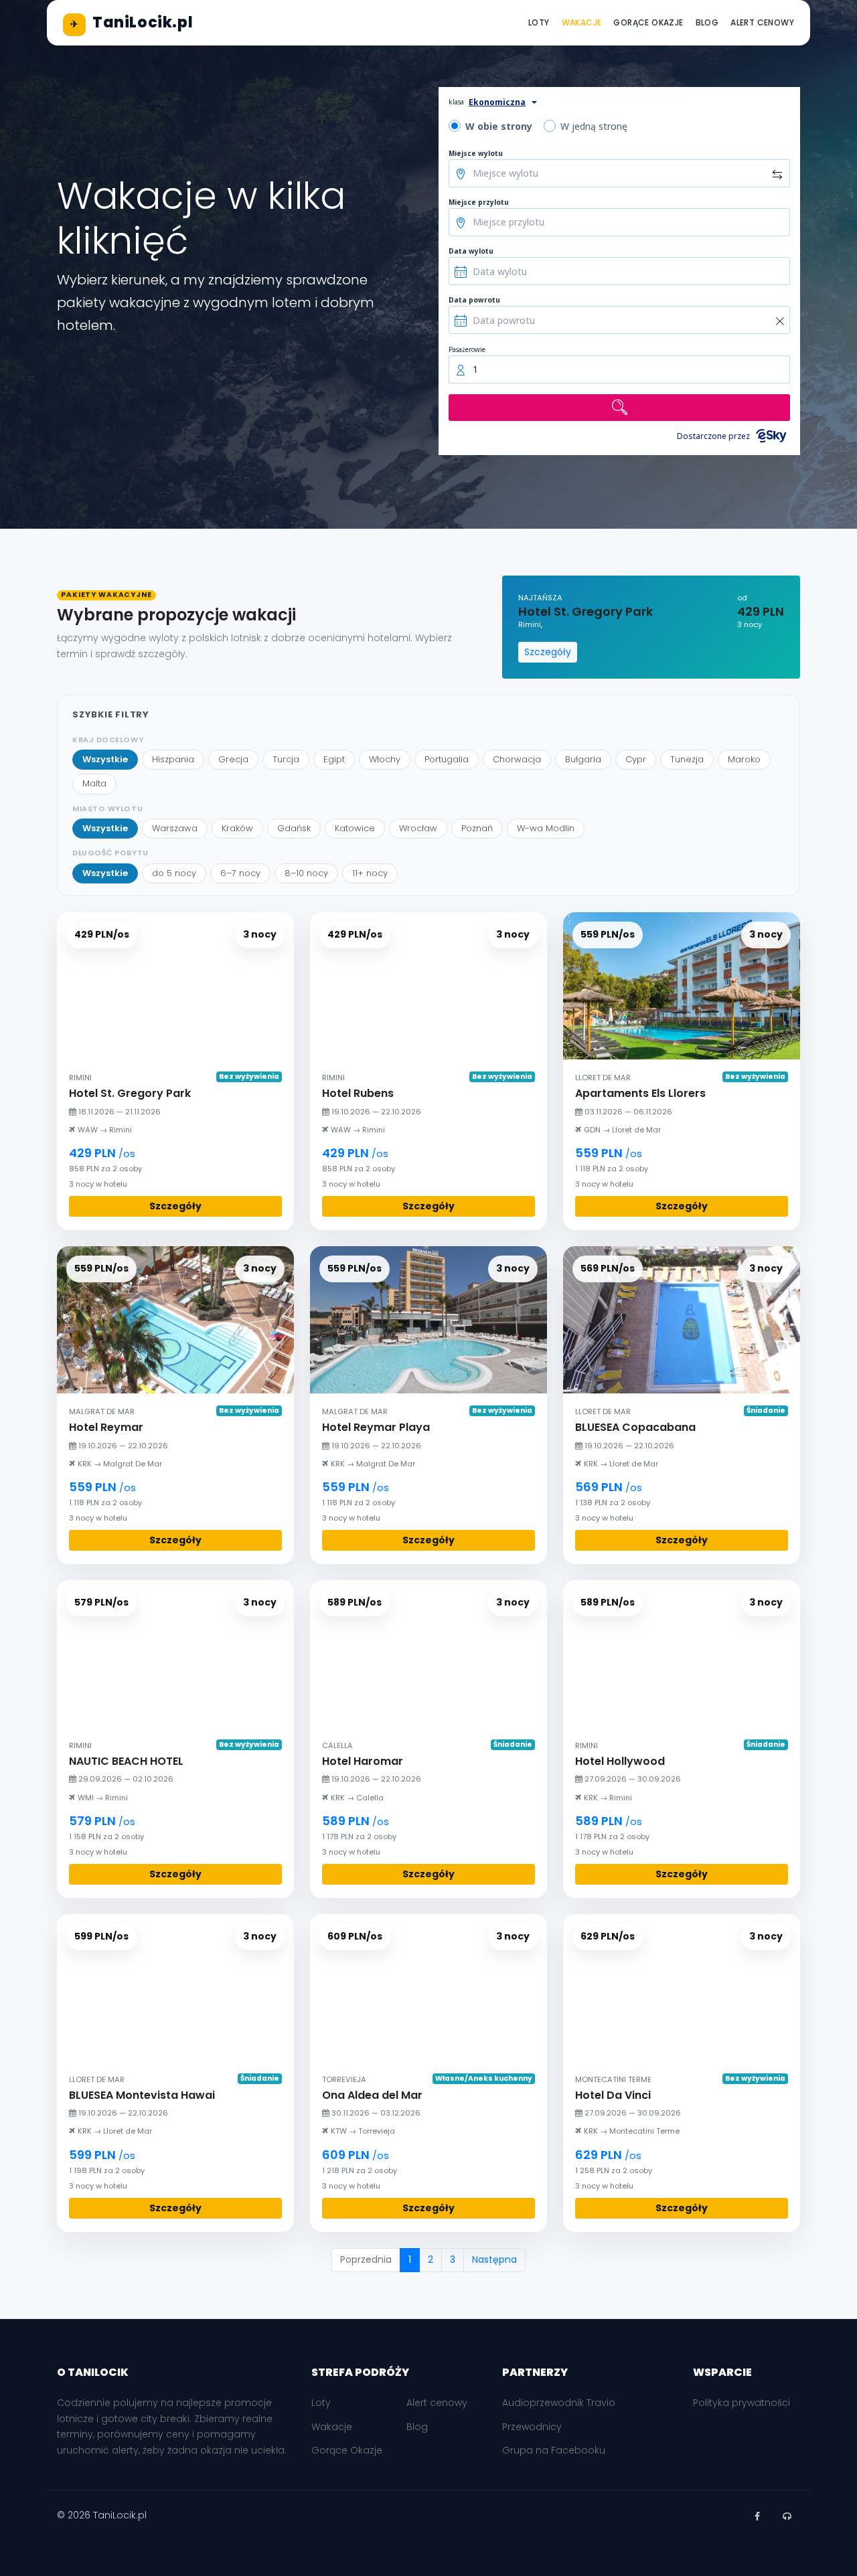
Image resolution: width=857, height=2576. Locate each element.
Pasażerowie (467, 349)
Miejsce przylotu (479, 202)
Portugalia (447, 759)
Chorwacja (517, 759)
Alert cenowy (762, 22)
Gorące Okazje (648, 22)
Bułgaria (583, 759)
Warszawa (175, 828)
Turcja (286, 759)
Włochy (385, 759)
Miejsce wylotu (476, 153)
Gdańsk (294, 828)
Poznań (477, 828)
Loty (539, 22)
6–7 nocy (240, 873)
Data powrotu (474, 300)
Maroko (744, 759)
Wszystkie (105, 759)
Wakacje (582, 22)
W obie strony (499, 126)
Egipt (334, 759)
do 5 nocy (174, 873)
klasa (456, 102)
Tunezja (687, 759)
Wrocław (418, 828)
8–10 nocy (306, 873)
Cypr (636, 759)
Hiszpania (173, 759)
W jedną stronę (594, 126)
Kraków (237, 828)
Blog (707, 22)
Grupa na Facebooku (554, 2450)
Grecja (233, 759)
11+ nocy (370, 873)
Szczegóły (548, 652)
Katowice (355, 828)
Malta (94, 783)
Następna (494, 2259)
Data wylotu (471, 251)
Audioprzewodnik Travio (559, 2403)
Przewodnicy (532, 2427)
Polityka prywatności (742, 2403)
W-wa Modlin (546, 828)
